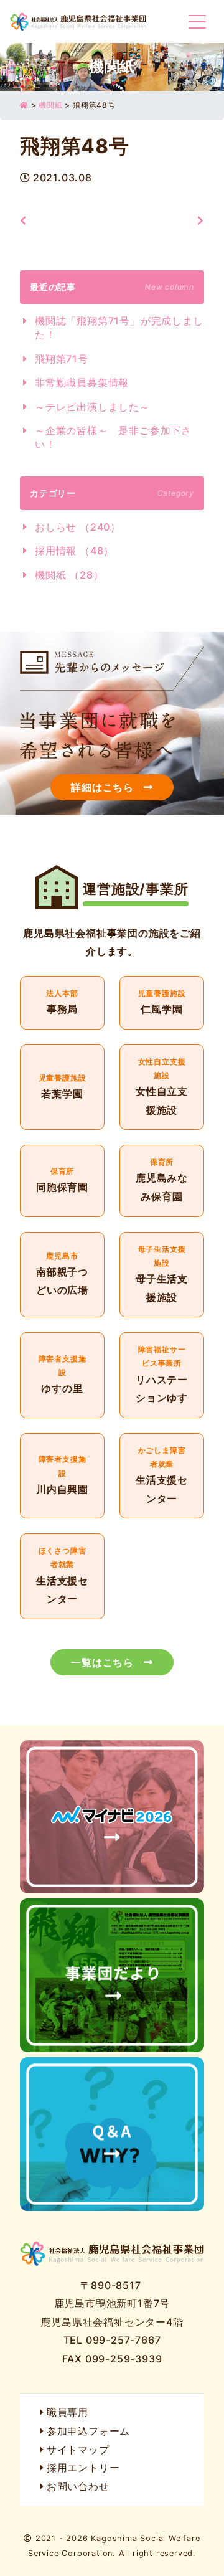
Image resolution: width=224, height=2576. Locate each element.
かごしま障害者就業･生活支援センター (162, 1476)
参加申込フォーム (88, 2431)
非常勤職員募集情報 (82, 382)
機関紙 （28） (69, 575)
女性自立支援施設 (162, 1087)
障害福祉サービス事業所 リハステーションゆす (162, 1375)
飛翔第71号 (62, 359)
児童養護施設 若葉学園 (62, 1087)
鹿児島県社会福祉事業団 (78, 21)
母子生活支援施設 (162, 1275)
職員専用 (68, 2412)
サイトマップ (78, 2450)
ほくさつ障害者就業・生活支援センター (62, 1576)
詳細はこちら (102, 787)
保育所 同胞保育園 (62, 1181)
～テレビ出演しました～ (92, 407)
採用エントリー (83, 2468)
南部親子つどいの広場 (62, 1275)
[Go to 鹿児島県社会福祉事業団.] (24, 105)
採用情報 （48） (74, 551)
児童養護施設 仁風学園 (162, 1003)
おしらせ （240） (78, 527)
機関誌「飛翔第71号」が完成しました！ (119, 328)
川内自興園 (62, 1476)
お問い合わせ (78, 2486)
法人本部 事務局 (62, 1003)
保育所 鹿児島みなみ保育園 (162, 1181)
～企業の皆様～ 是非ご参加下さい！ (113, 437)
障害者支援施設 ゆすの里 (62, 1375)
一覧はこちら (102, 1662)
